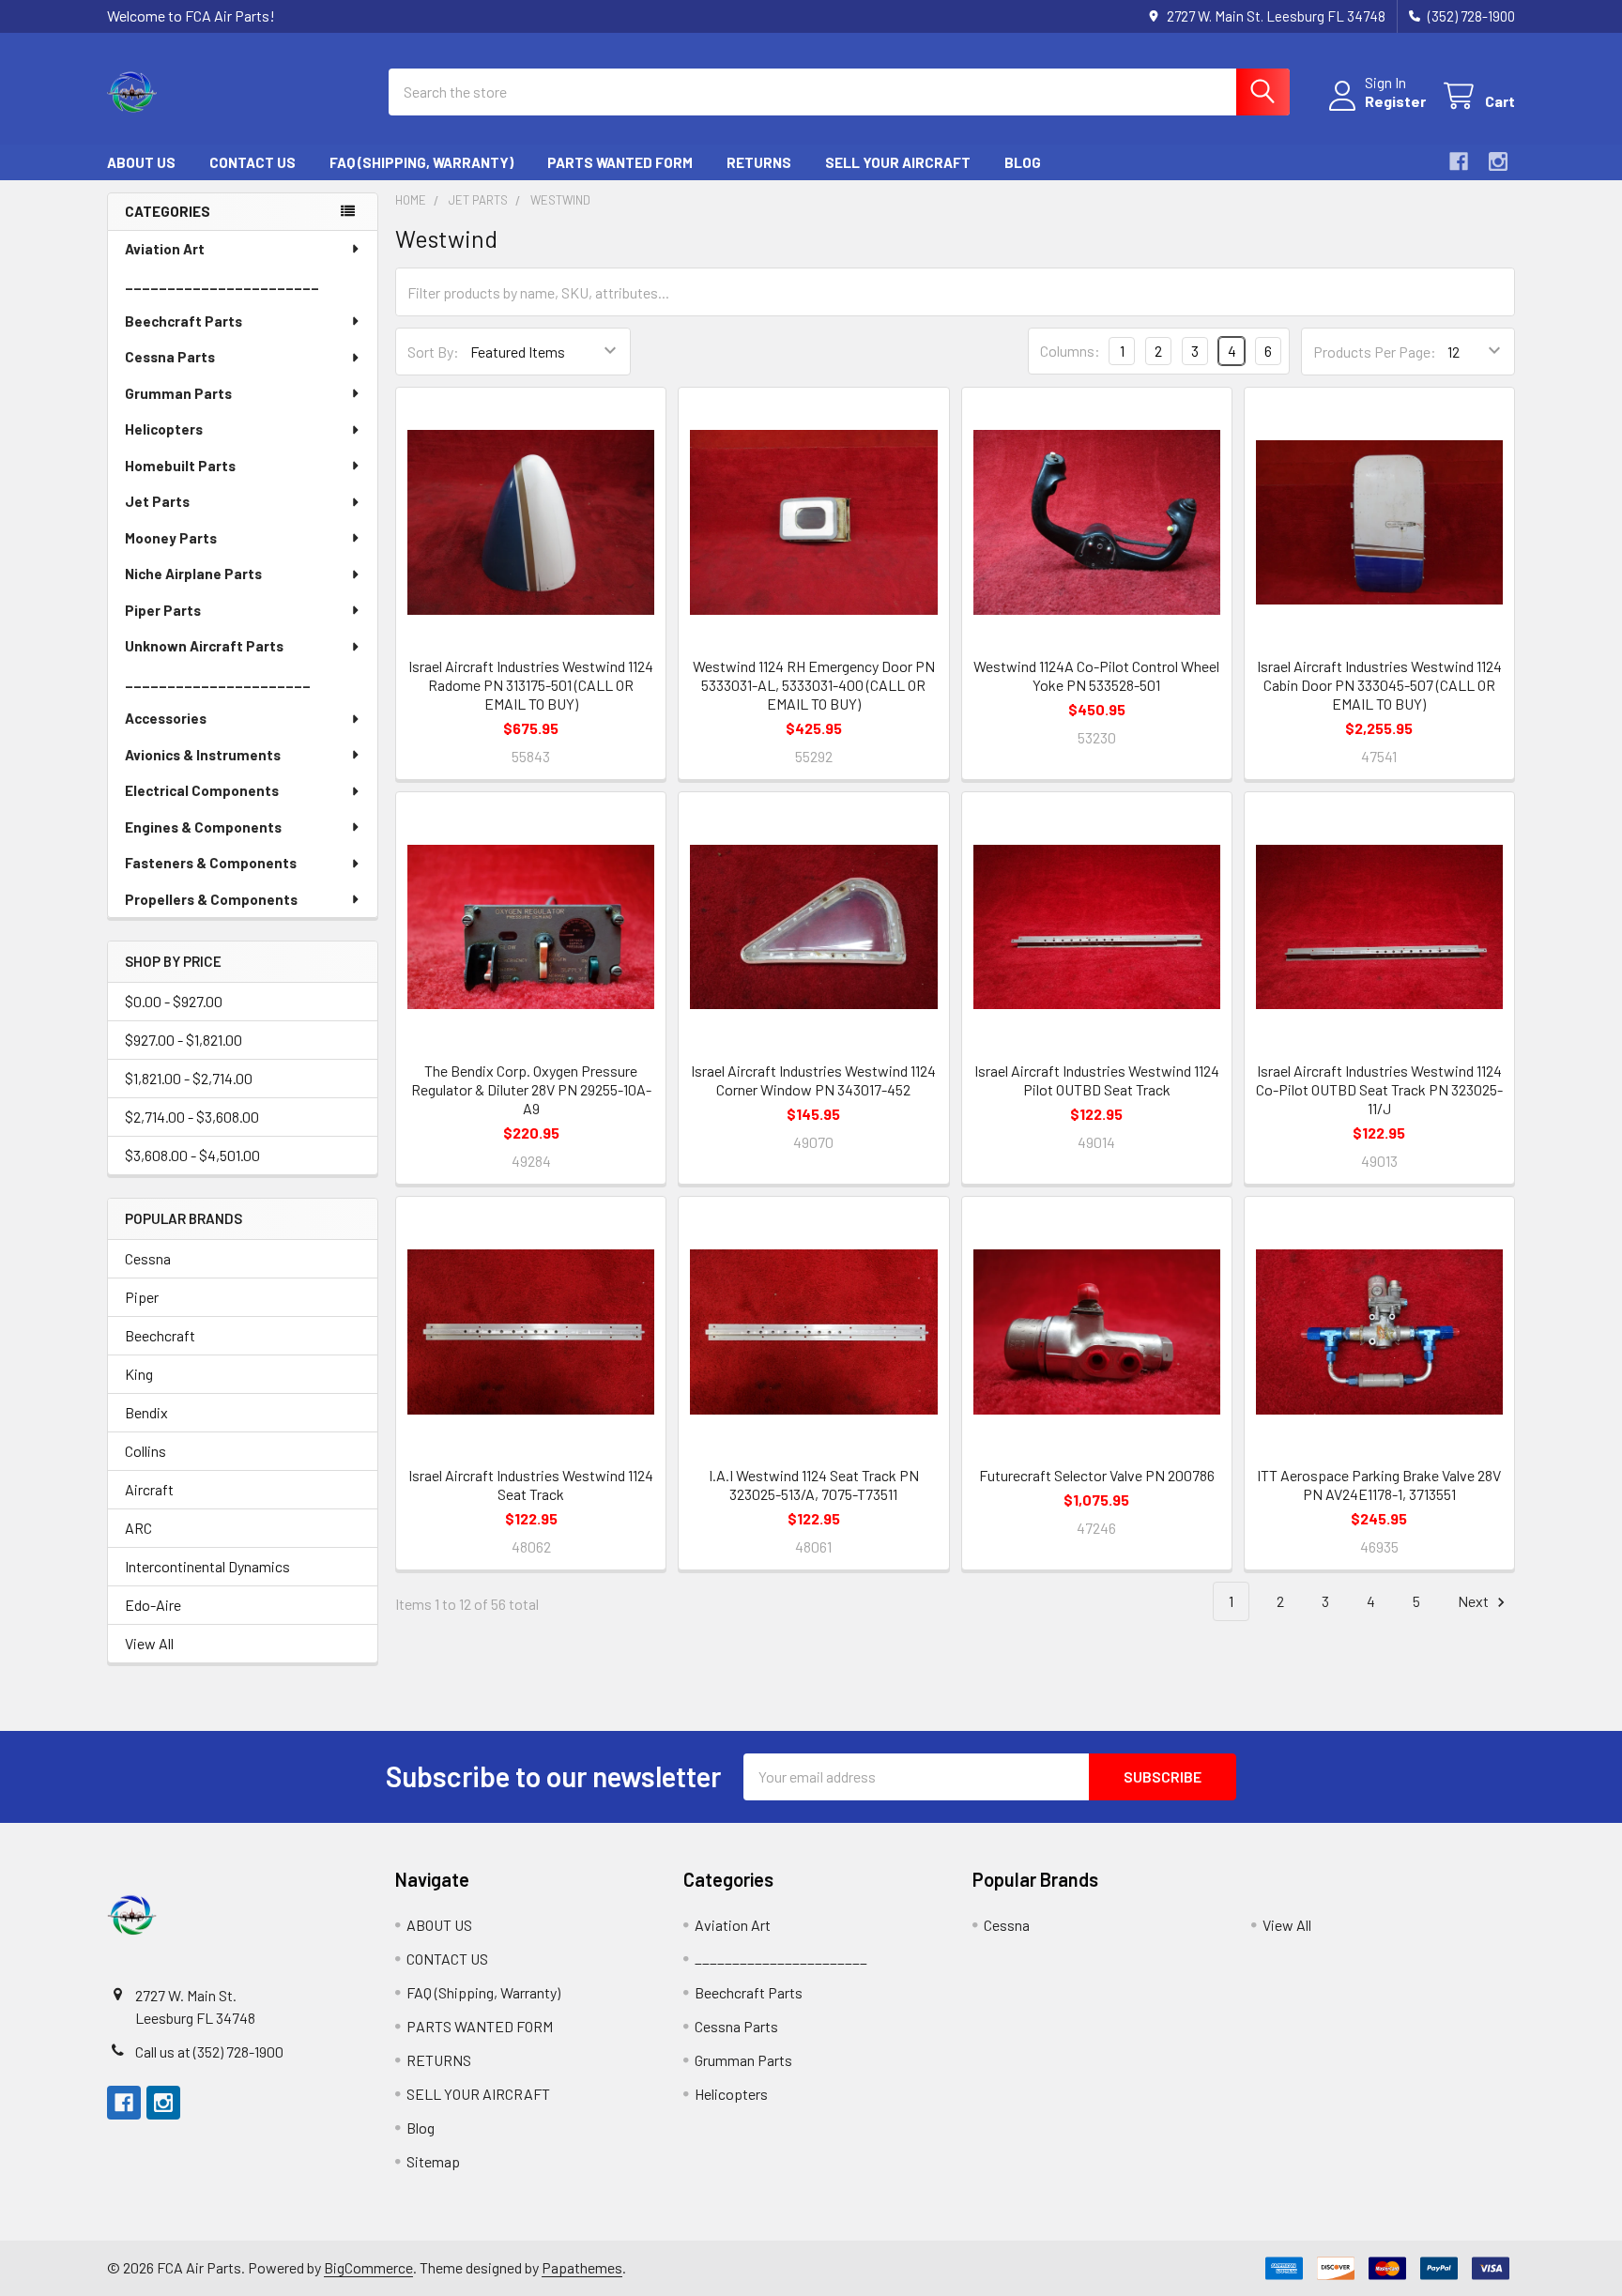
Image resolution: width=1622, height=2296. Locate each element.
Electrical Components (202, 790)
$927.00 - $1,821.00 (184, 1040)
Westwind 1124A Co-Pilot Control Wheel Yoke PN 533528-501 (1096, 675)
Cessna (148, 1258)
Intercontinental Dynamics (207, 1566)
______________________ (218, 682)
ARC (138, 1528)
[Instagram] (1498, 161)
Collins (145, 1451)
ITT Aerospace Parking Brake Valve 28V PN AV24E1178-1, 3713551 (1379, 1485)
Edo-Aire (153, 1605)
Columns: (1070, 351)
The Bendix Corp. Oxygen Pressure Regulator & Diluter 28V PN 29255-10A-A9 (531, 1089)
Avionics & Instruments (203, 755)
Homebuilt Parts (180, 466)
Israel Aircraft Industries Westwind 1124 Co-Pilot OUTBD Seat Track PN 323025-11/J (1379, 1089)
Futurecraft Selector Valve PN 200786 (1097, 1475)
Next (1475, 1601)
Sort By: (433, 352)
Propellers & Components (211, 899)
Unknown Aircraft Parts (204, 646)
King (139, 1374)
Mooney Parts (171, 538)
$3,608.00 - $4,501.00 (192, 1155)
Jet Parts (157, 501)
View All (149, 1643)
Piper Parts (163, 610)
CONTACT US (252, 162)
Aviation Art (165, 249)
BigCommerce (368, 2267)
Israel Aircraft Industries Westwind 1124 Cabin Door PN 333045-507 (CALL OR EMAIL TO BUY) (1379, 685)
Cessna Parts (170, 357)
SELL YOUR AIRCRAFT (898, 162)
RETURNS (759, 162)
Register (1395, 101)
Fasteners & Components (211, 863)
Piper (142, 1297)
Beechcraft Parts (184, 321)
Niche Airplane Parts (193, 574)
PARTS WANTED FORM (620, 162)
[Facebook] (1459, 161)
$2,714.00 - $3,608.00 (192, 1117)
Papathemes (582, 2267)
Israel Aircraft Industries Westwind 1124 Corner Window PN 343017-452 (813, 1080)
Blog (1023, 162)
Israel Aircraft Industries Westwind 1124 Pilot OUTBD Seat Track (1097, 1080)
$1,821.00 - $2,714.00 (189, 1078)
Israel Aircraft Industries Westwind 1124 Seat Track (531, 1485)
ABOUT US (141, 162)
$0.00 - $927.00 (174, 1001)
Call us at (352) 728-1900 (209, 2051)
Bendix (146, 1412)
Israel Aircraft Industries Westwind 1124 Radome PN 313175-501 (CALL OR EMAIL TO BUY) (531, 685)
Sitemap (433, 2161)
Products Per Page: (1375, 352)
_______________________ (222, 284)
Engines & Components (203, 827)
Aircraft (149, 1489)
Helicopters (164, 429)
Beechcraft (160, 1335)
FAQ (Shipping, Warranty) (421, 162)
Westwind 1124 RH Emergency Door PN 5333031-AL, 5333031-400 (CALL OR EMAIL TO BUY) (814, 685)
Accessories (166, 718)
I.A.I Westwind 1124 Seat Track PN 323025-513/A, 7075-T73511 (814, 1485)
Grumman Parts (178, 393)
